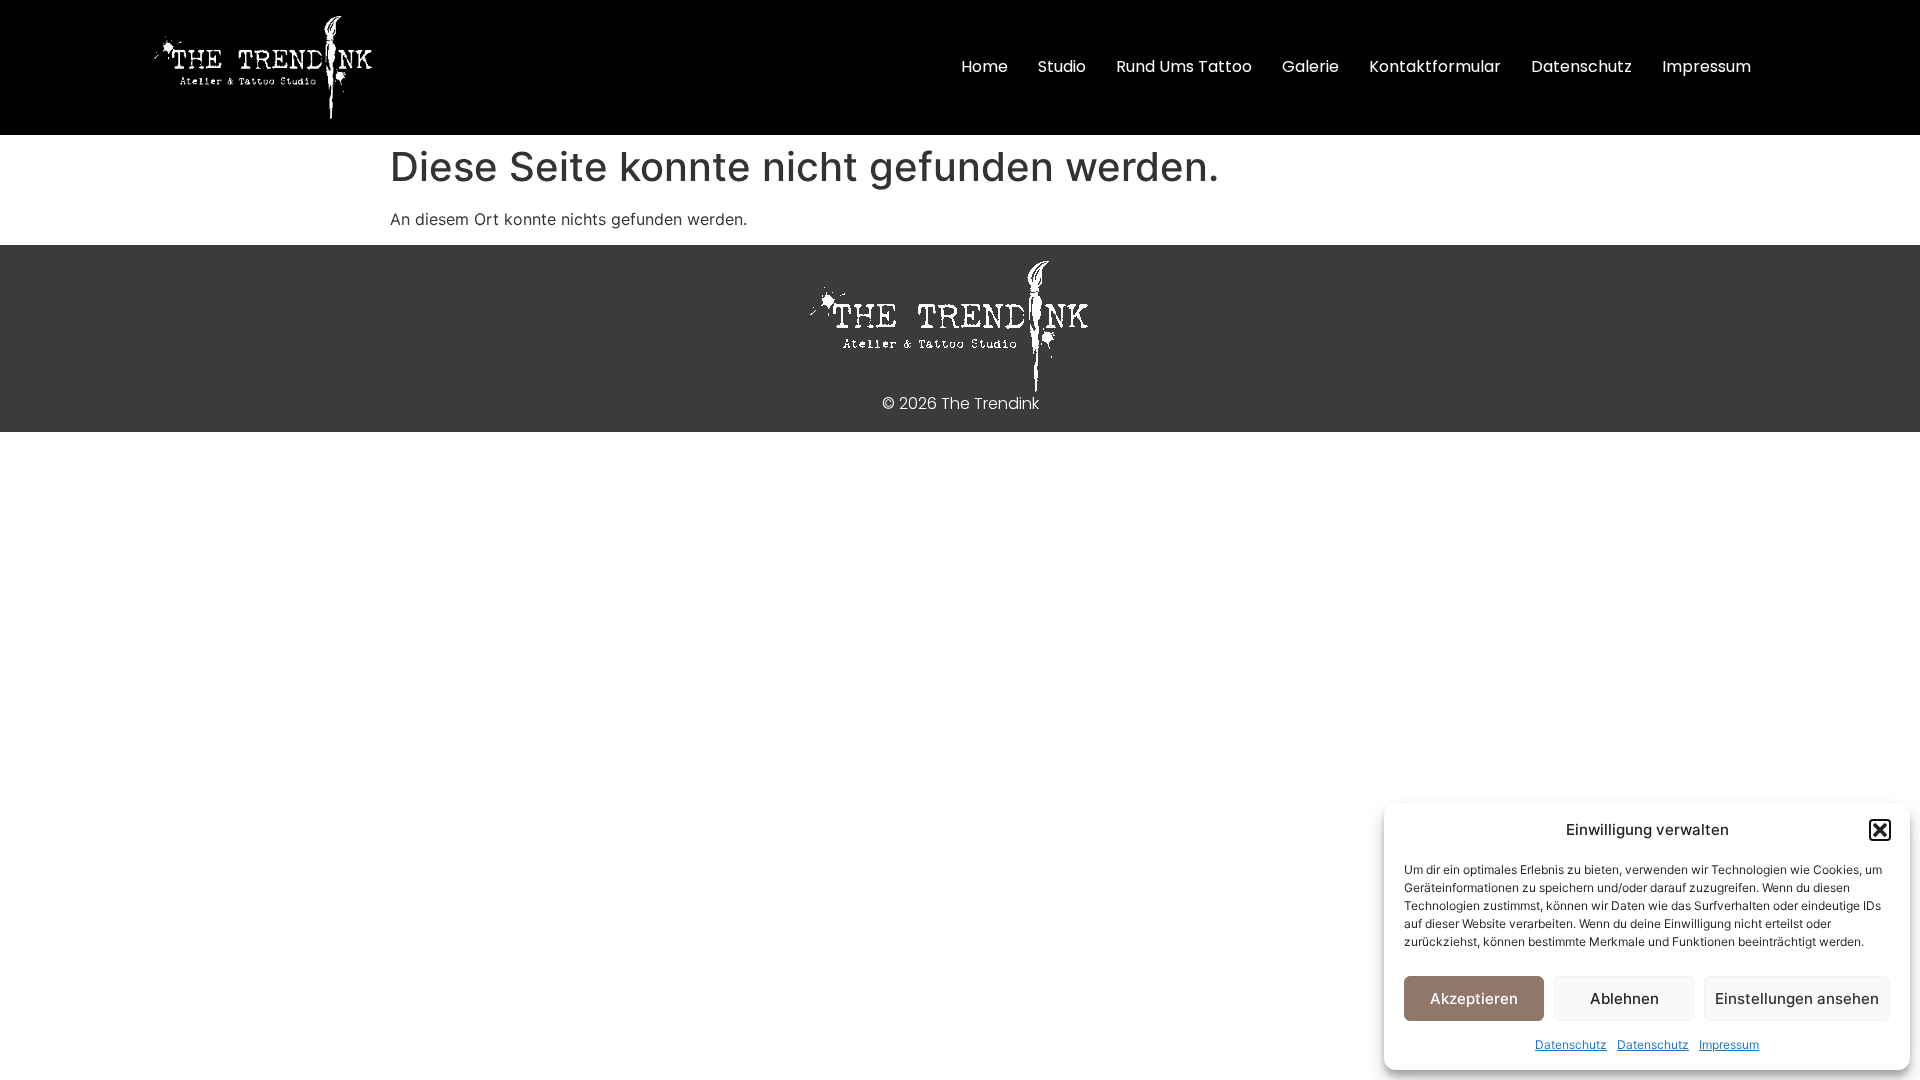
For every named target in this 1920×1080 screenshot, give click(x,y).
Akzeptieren (1474, 998)
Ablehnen (1624, 998)
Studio (1062, 66)
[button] (1880, 830)
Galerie (1310, 66)
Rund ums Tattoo (1184, 66)
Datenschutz (1571, 1044)
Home (984, 66)
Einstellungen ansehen (1797, 998)
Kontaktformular (1435, 66)
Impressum (1729, 1044)
